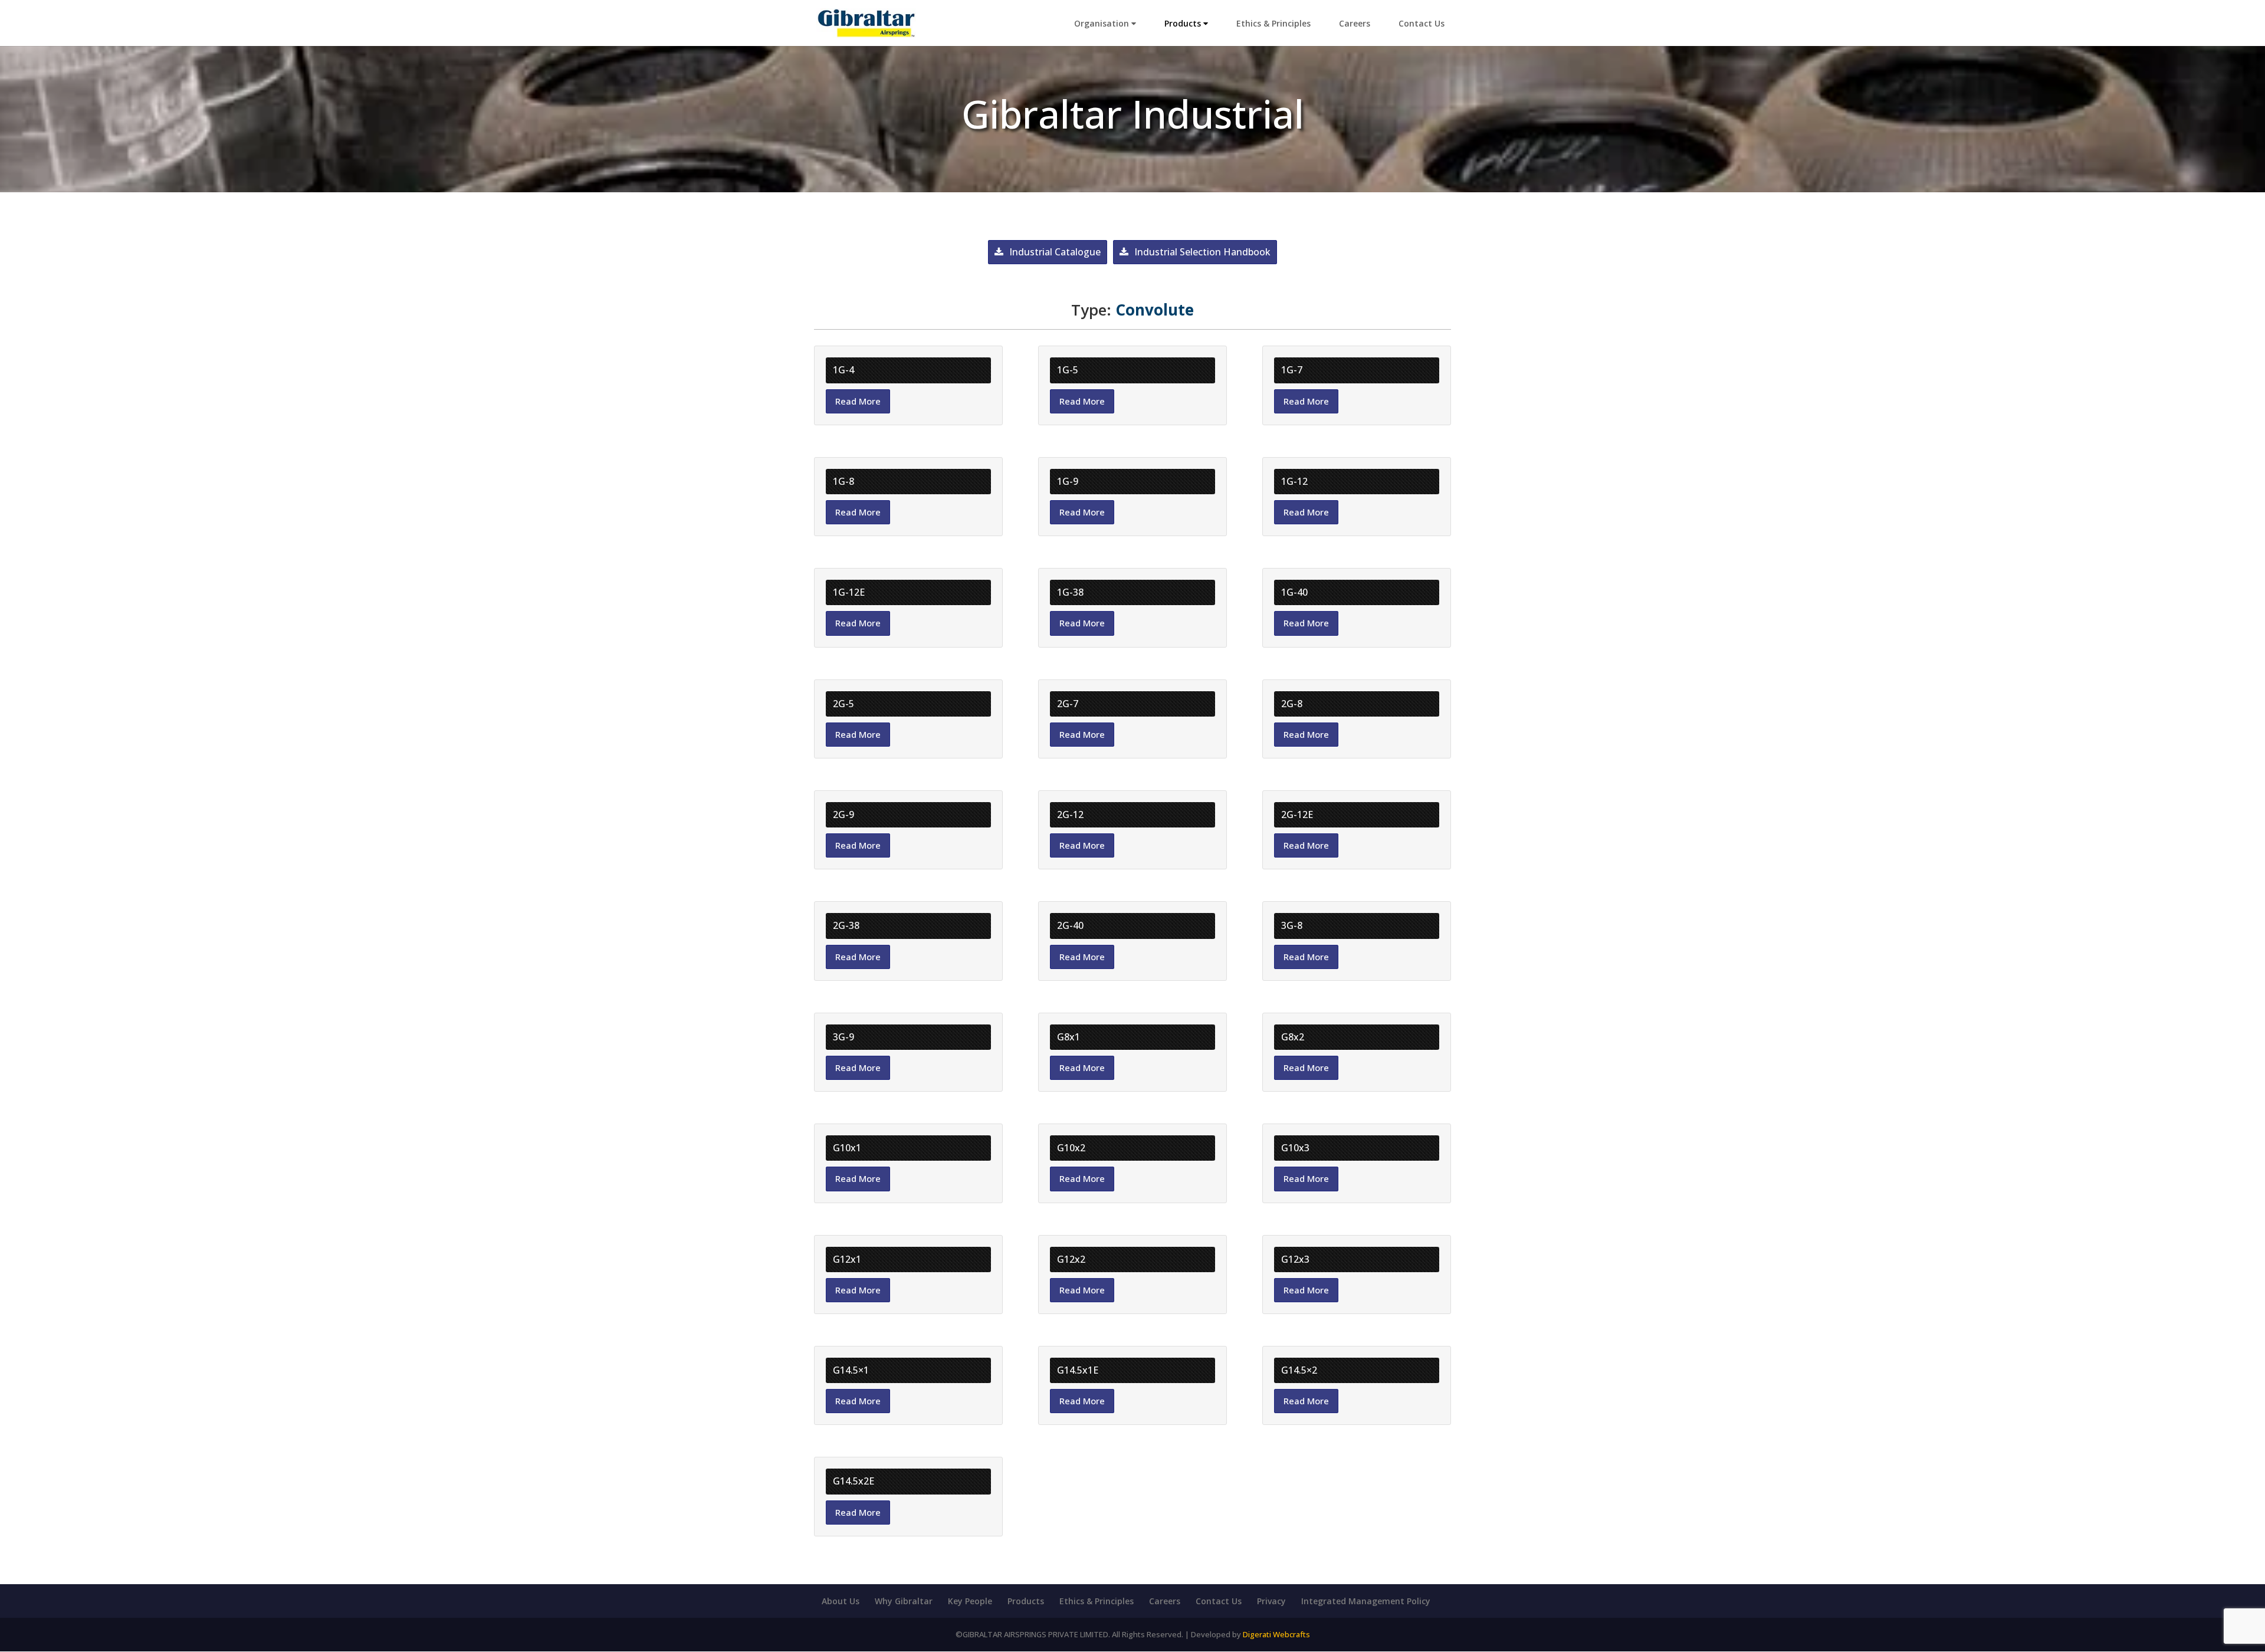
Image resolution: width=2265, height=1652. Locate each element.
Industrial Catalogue (1055, 252)
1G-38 (1070, 592)
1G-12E (849, 592)
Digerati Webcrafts (1276, 1634)
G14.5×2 (1299, 1370)
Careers (1355, 23)
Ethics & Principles (1273, 23)
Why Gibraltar (904, 1601)
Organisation (1103, 23)
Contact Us (1422, 23)
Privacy (1271, 1601)
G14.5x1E (1078, 1370)
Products (1184, 23)
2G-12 (1070, 814)
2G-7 (1068, 704)
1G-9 (1068, 481)
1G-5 (1068, 370)
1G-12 (1294, 481)
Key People (970, 1601)
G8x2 (1293, 1037)
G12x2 (1071, 1259)
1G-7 (1292, 370)
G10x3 (1295, 1148)
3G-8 (1292, 925)
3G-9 (843, 1037)
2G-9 (843, 814)
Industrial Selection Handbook (1202, 252)
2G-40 (1070, 925)
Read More (858, 401)
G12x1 (847, 1259)
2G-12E (1297, 814)
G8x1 (1069, 1037)
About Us (841, 1601)
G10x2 (1071, 1148)
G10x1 (847, 1148)
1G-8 (843, 481)
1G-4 (843, 370)
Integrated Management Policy (1366, 1601)
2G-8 (1292, 704)
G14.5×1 (851, 1370)
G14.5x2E (854, 1481)
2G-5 (843, 704)
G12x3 (1295, 1259)
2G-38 (846, 925)
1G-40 (1294, 592)
